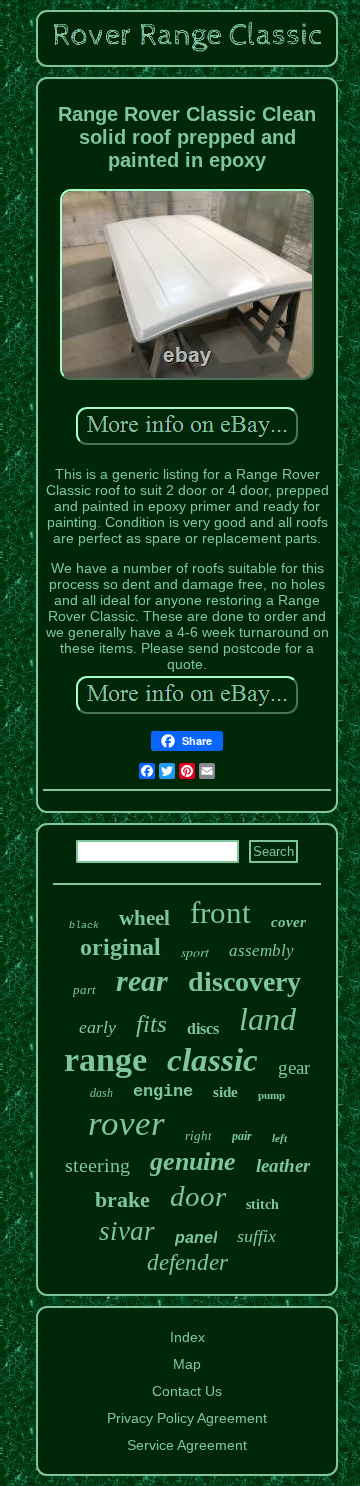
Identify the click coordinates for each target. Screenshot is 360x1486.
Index (187, 1337)
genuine (193, 1161)
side (225, 1092)
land (267, 1019)
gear (294, 1067)
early (97, 1027)
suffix (256, 1236)
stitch (262, 1204)
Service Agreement (187, 1445)
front (220, 912)
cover (288, 922)
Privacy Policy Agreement (187, 1418)
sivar (127, 1231)
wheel (144, 918)
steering (97, 1165)
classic (212, 1060)
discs (203, 1028)
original (120, 947)
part (84, 989)
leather (283, 1165)
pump (271, 1095)
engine (163, 1091)
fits (151, 1023)
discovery (244, 981)
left (279, 1138)
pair (242, 1136)
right (198, 1135)
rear (142, 980)
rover (126, 1123)
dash (101, 1093)
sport (195, 951)
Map (187, 1364)
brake (122, 1199)
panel (196, 1237)
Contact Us (187, 1391)
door (198, 1196)
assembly (261, 950)
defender (187, 1262)
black (84, 925)
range (105, 1059)
